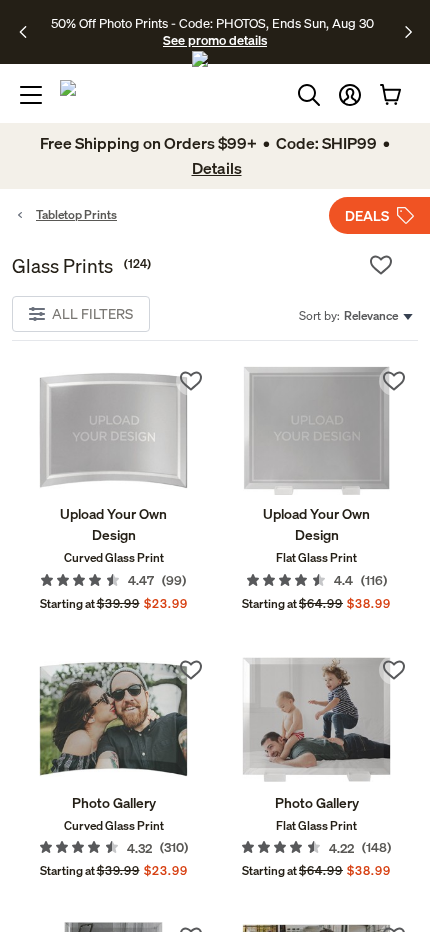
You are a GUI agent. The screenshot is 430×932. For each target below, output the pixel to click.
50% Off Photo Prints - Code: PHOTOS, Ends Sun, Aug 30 (212, 23)
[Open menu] (31, 95)
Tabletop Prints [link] (76, 214)
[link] (113, 430)
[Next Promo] (408, 32)
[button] (350, 95)
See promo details (215, 40)
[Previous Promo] (29, 32)
